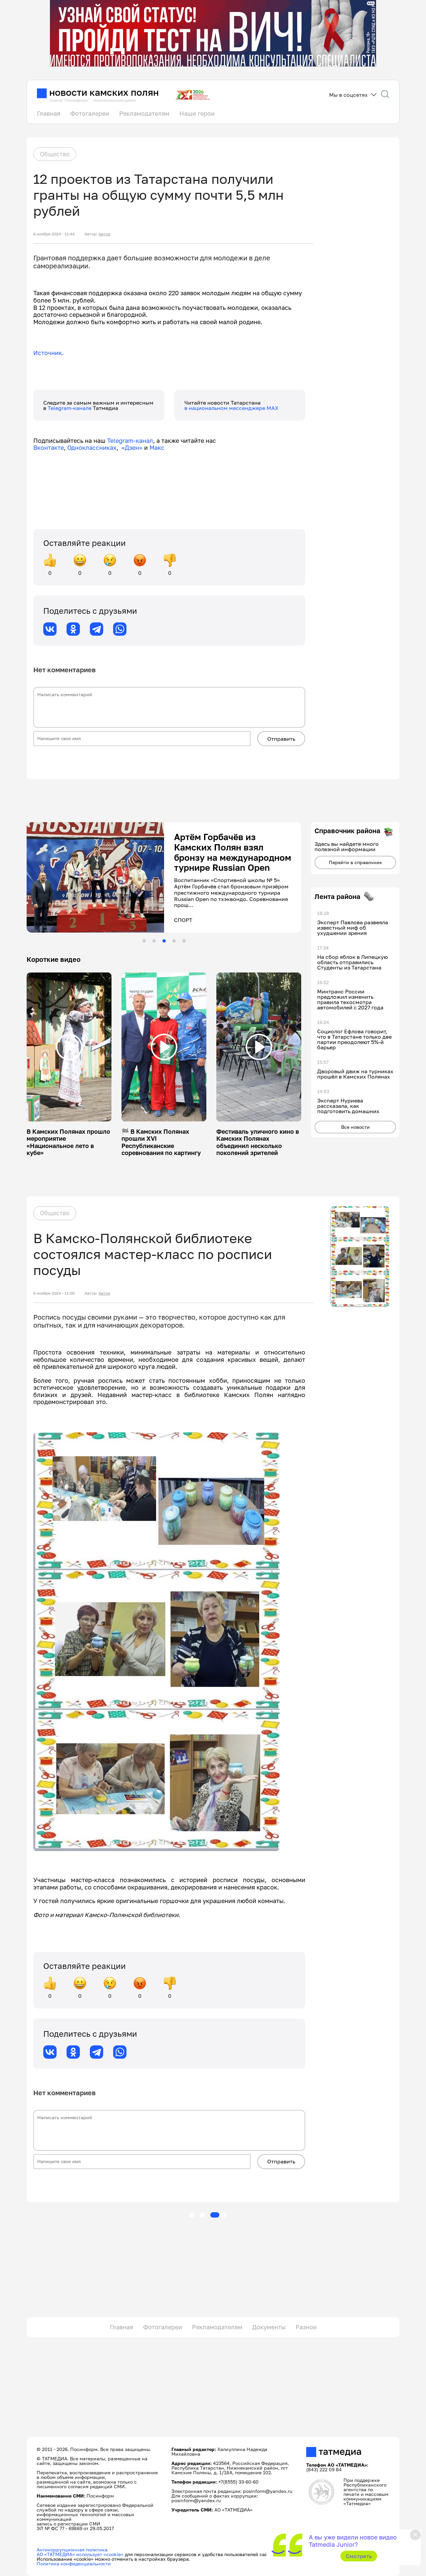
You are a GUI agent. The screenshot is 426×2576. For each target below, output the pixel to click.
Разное (306, 2327)
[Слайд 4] (174, 941)
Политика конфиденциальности (74, 2564)
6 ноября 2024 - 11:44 (54, 234)
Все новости (355, 1127)
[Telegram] (97, 629)
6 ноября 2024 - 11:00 (54, 1293)
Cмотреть (359, 2556)
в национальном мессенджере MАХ (231, 408)
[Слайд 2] (154, 941)
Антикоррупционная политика (72, 2550)
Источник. (48, 353)
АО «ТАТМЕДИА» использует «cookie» (80, 2554)
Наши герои (197, 113)
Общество (55, 154)
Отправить (281, 739)
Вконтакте (49, 448)
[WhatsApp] (120, 629)
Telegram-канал (130, 441)
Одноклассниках (92, 448)
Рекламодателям (144, 113)
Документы (269, 2327)
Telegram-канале (70, 408)
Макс (157, 448)
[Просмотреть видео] (69, 1047)
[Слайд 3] (164, 941)
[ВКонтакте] (50, 629)
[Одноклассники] (73, 629)
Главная (49, 113)
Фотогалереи (90, 113)
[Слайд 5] (184, 941)
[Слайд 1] (144, 941)
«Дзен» (132, 448)
